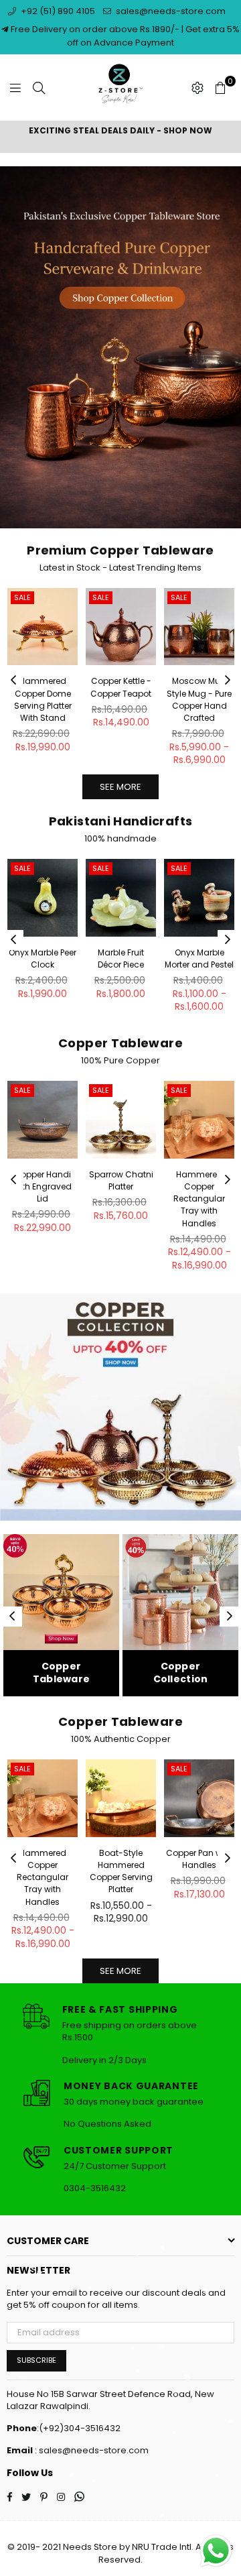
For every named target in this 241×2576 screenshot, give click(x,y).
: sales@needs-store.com (91, 2450)
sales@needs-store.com (170, 11)
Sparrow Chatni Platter (121, 1180)
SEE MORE (120, 787)
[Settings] (197, 88)
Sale (22, 597)
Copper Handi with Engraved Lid (43, 1186)
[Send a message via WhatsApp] (216, 2551)
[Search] (39, 88)
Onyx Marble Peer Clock (43, 958)
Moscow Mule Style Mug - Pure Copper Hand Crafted (199, 699)
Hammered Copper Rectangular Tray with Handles (199, 1199)
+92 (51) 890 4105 (57, 11)
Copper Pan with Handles (199, 1859)
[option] (120, 131)
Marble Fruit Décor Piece (121, 958)
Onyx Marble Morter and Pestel (199, 958)
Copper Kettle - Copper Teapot (121, 687)
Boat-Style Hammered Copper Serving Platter (121, 1871)
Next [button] (228, 681)
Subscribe (36, 2360)
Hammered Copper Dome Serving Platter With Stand (43, 699)
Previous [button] (13, 681)
